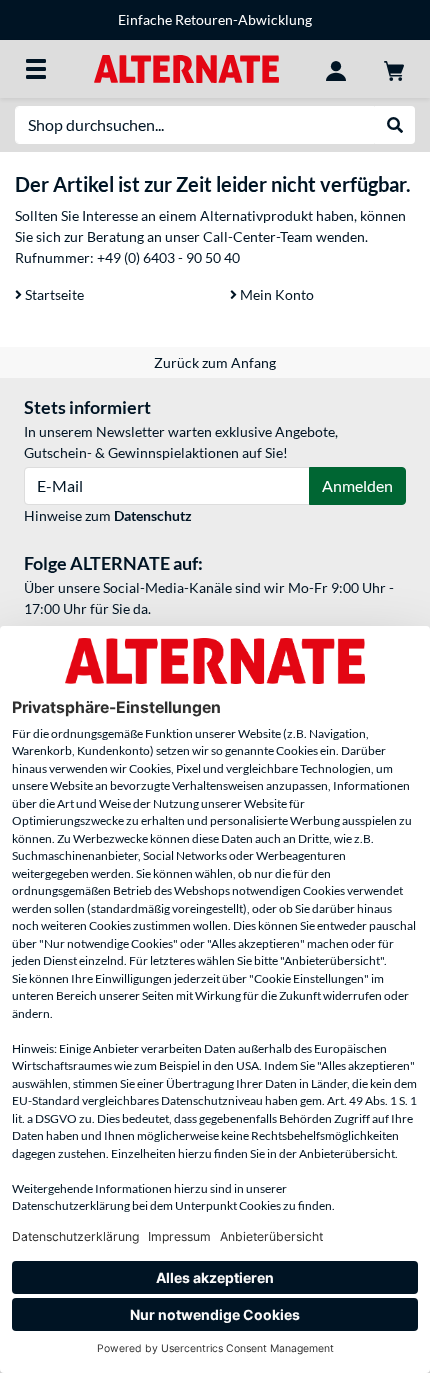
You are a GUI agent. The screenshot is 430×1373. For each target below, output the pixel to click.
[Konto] (336, 69)
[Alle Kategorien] (36, 69)
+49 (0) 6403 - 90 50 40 (168, 257)
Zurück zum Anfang (215, 362)
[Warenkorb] (394, 69)
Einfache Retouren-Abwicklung (215, 19)
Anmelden (357, 485)
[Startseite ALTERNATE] (186, 67)
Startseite (53, 294)
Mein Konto (275, 294)
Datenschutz (153, 515)
